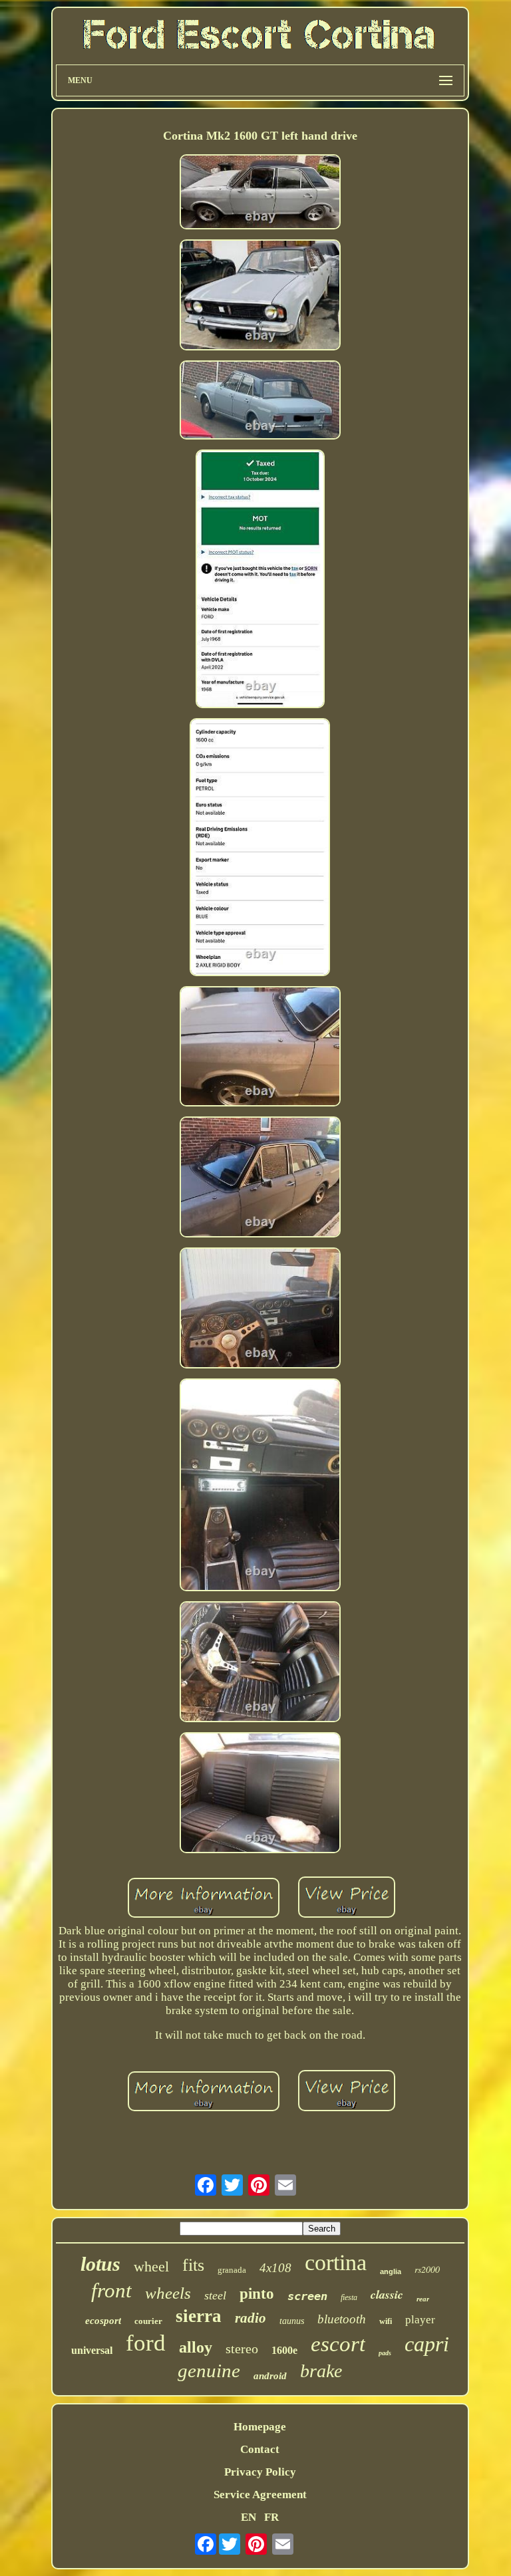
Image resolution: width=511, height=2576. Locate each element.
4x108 (275, 2268)
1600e (284, 2350)
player (420, 2320)
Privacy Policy (260, 2472)
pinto (257, 2294)
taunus (292, 2321)
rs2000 (427, 2269)
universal (92, 2350)
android (270, 2376)
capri (427, 2344)
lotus (100, 2264)
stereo (242, 2349)
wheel (151, 2266)
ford (146, 2343)
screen (307, 2296)
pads (385, 2353)
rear (423, 2299)
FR (271, 2517)
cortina (336, 2262)
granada (232, 2270)
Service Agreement (260, 2495)
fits (193, 2265)
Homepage (260, 2427)
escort (338, 2344)
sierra (199, 2316)
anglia (391, 2271)
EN (249, 2517)
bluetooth (342, 2319)
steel (215, 2295)
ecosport (103, 2321)
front (111, 2290)
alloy (196, 2347)
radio (251, 2318)
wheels (168, 2293)
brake (321, 2371)
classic (387, 2294)
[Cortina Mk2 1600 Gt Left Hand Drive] (260, 193)
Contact (260, 2449)
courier (148, 2321)
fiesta (349, 2297)
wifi (386, 2321)
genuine (209, 2371)
